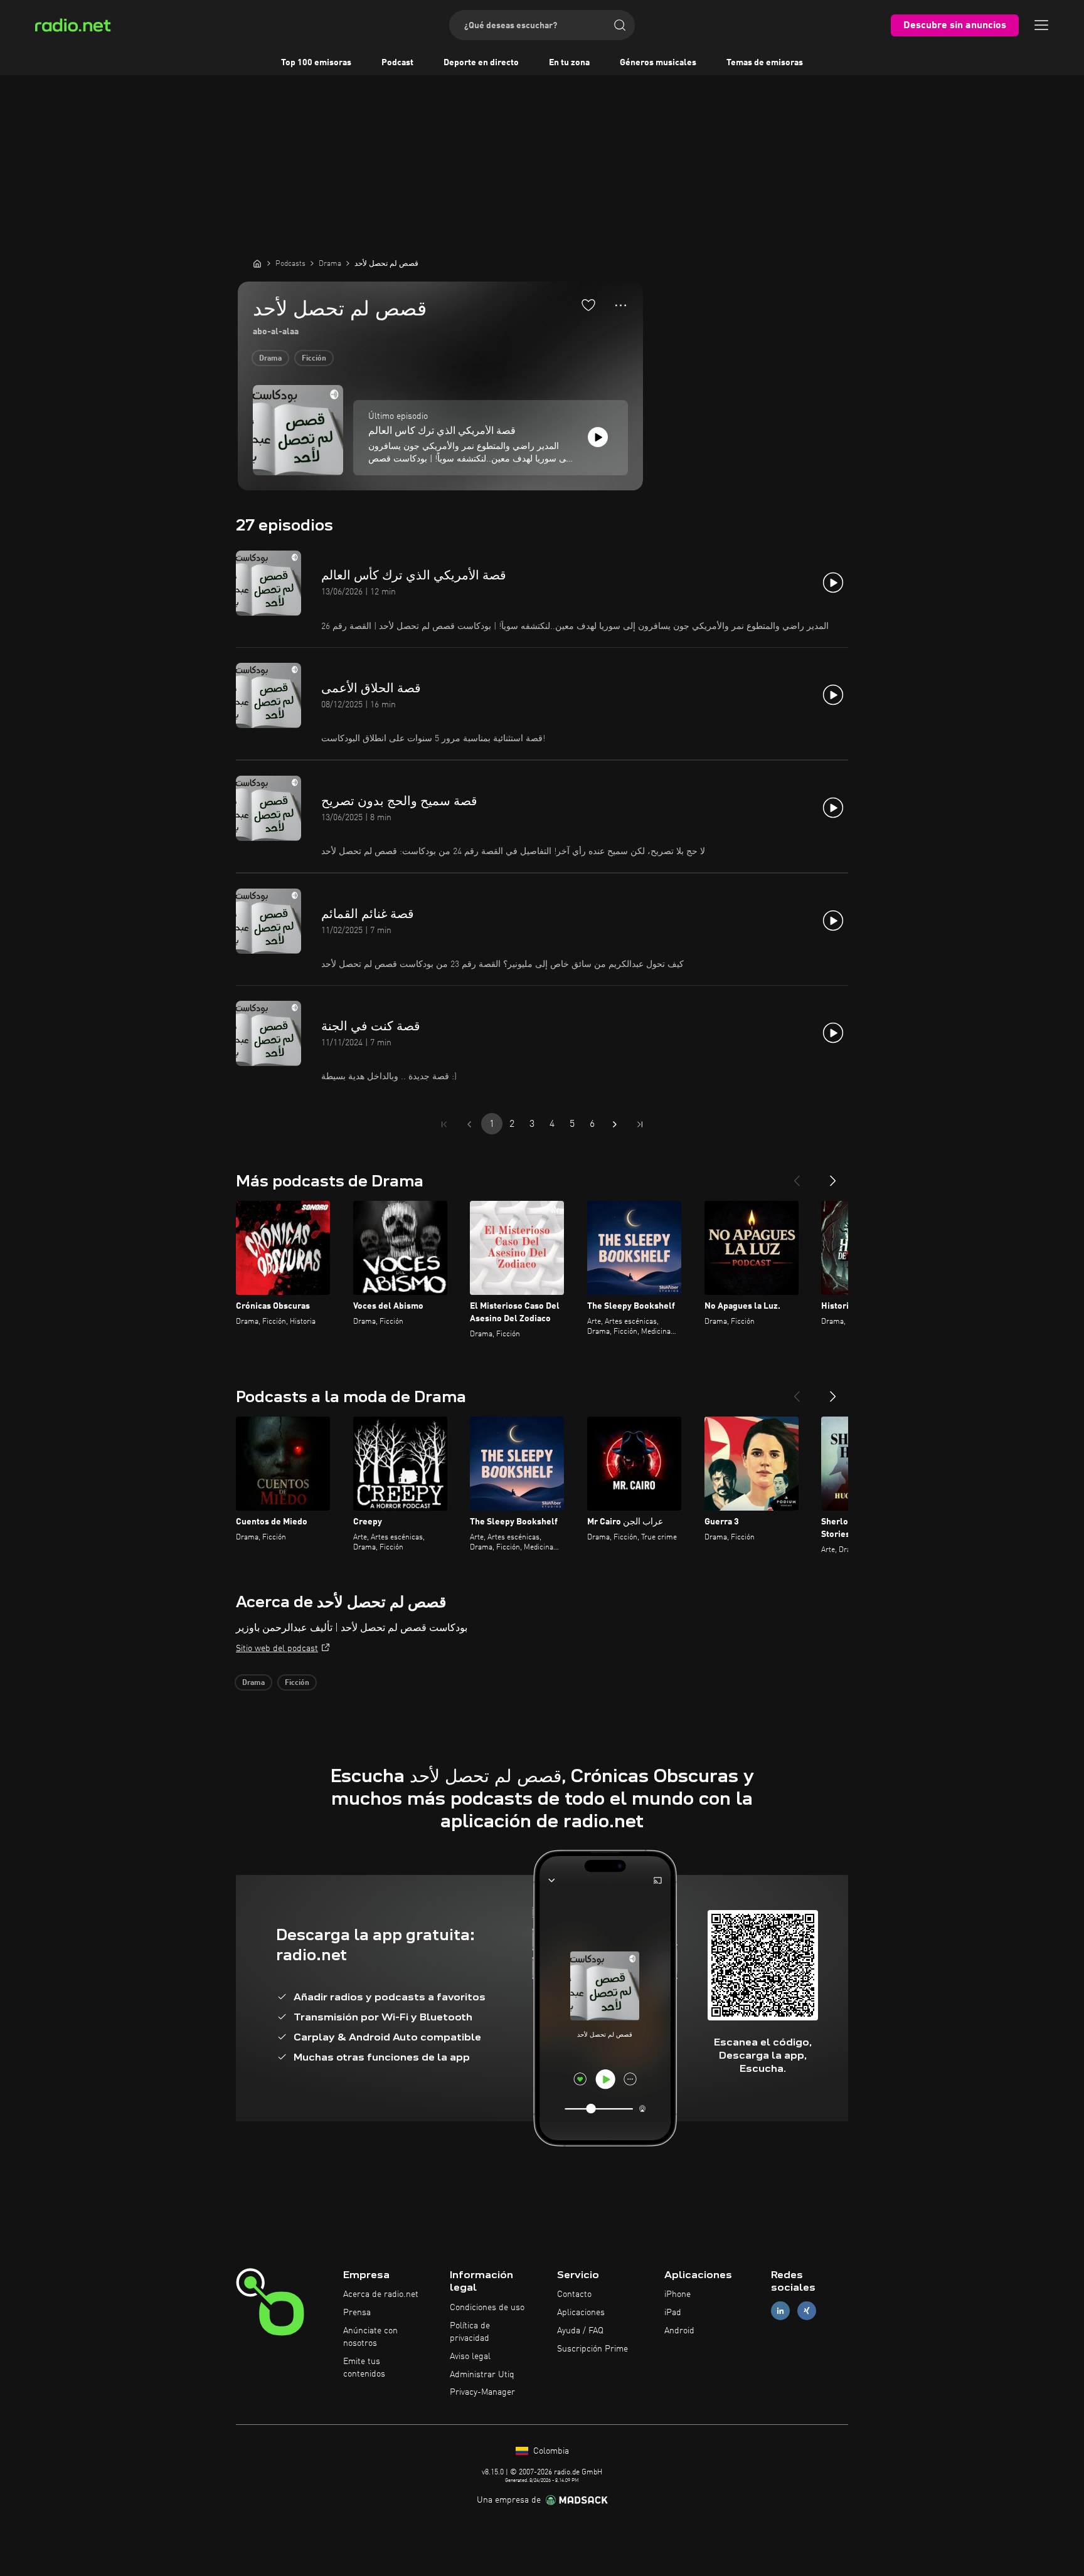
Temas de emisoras (765, 63)
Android (679, 2331)
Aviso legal (470, 2357)
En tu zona (569, 63)
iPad (673, 2313)
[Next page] (615, 1124)
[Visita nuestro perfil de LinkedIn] (780, 2311)
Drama (270, 359)
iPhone (677, 2294)
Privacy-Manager (482, 2392)
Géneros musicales (658, 63)
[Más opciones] (621, 305)
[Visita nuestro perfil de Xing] (807, 2311)
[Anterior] (797, 1176)
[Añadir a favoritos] (588, 305)
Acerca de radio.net (381, 2294)
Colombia (550, 2451)
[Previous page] (469, 1124)
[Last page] (640, 1124)
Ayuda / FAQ (580, 2331)
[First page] (444, 1124)
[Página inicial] (257, 263)
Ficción (314, 359)
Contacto (574, 2294)
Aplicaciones (581, 2313)
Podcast (397, 63)
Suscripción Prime (592, 2349)
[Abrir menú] (1041, 25)
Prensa (357, 2313)
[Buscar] (620, 25)
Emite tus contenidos (364, 2368)
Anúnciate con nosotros (370, 2337)
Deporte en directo (481, 63)
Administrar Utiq (482, 2375)
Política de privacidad (470, 2332)
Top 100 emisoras (316, 63)
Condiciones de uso (487, 2308)
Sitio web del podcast (277, 1649)
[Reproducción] (598, 437)
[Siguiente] (833, 1176)
